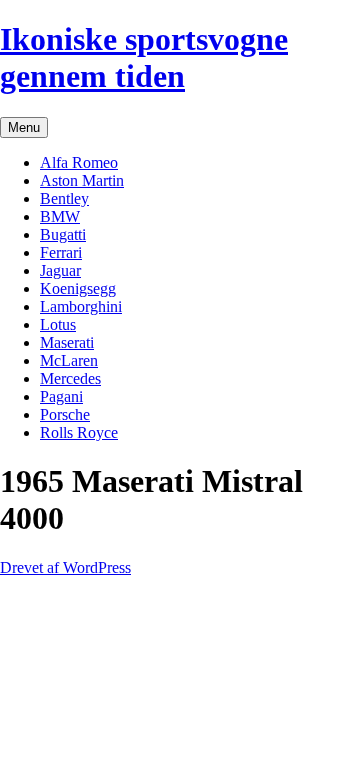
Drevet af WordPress (65, 567)
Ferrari (61, 252)
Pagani (61, 396)
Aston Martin (82, 180)
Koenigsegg (78, 288)
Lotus (58, 324)
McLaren (69, 360)
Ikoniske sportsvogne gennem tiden (144, 57)
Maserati (67, 342)
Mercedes (70, 378)
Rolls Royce (79, 432)
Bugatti (63, 234)
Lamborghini (81, 306)
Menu (24, 127)
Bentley (64, 198)
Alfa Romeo (79, 162)
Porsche (65, 414)
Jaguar (60, 270)
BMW (60, 216)
